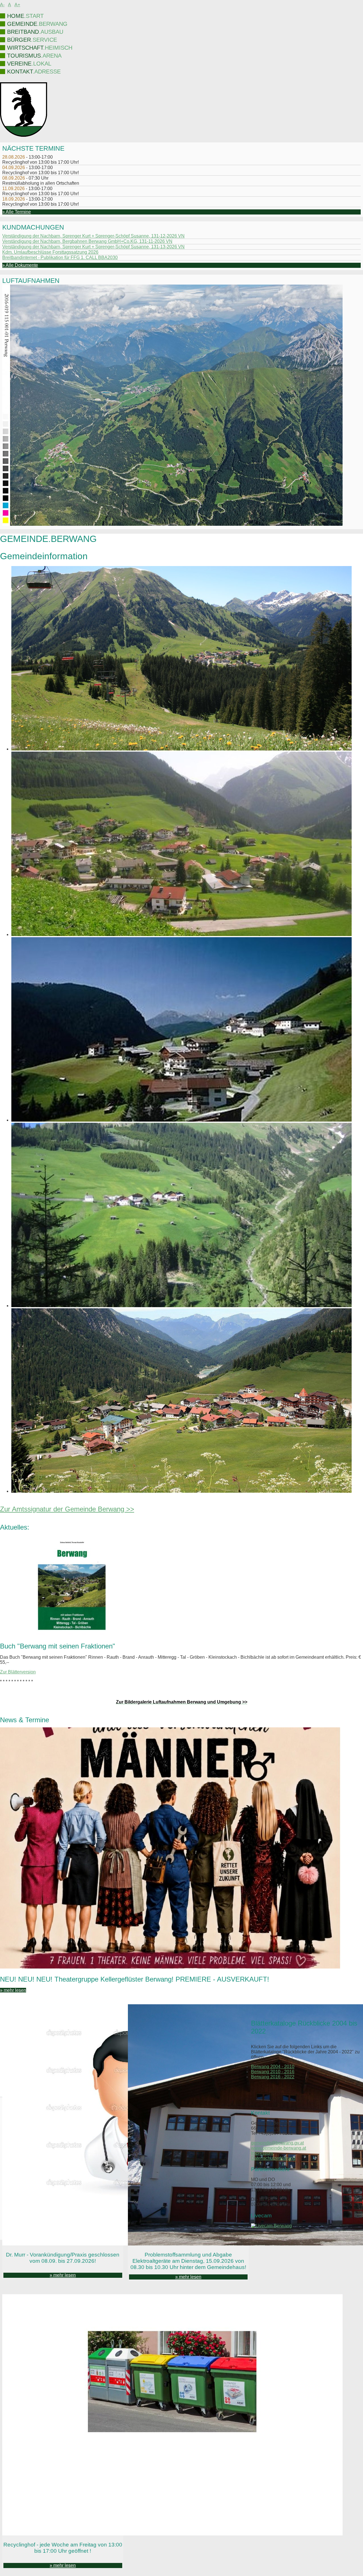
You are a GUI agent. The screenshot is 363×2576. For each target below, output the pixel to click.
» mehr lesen (13, 1990)
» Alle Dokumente (20, 265)
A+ (17, 5)
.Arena (34, 56)
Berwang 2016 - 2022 (273, 2077)
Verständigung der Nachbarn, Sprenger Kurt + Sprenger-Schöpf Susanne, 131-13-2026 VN (93, 247)
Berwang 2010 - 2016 (273, 2072)
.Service (32, 40)
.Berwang (37, 24)
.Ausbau (35, 32)
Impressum (262, 2153)
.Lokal (29, 64)
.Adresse (34, 72)
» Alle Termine (17, 212)
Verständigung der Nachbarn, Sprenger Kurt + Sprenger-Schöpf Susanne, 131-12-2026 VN (93, 236)
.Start (25, 16)
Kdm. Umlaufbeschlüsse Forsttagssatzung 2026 (50, 252)
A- (2, 5)
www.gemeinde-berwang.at (278, 2148)
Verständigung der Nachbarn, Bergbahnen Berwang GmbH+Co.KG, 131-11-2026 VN (87, 241)
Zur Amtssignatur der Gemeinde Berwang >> (67, 1509)
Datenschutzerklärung (273, 2158)
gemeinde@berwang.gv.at (277, 2143)
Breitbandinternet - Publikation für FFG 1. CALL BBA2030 (60, 257)
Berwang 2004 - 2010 (273, 2067)
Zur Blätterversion (18, 1672)
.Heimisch (40, 48)
